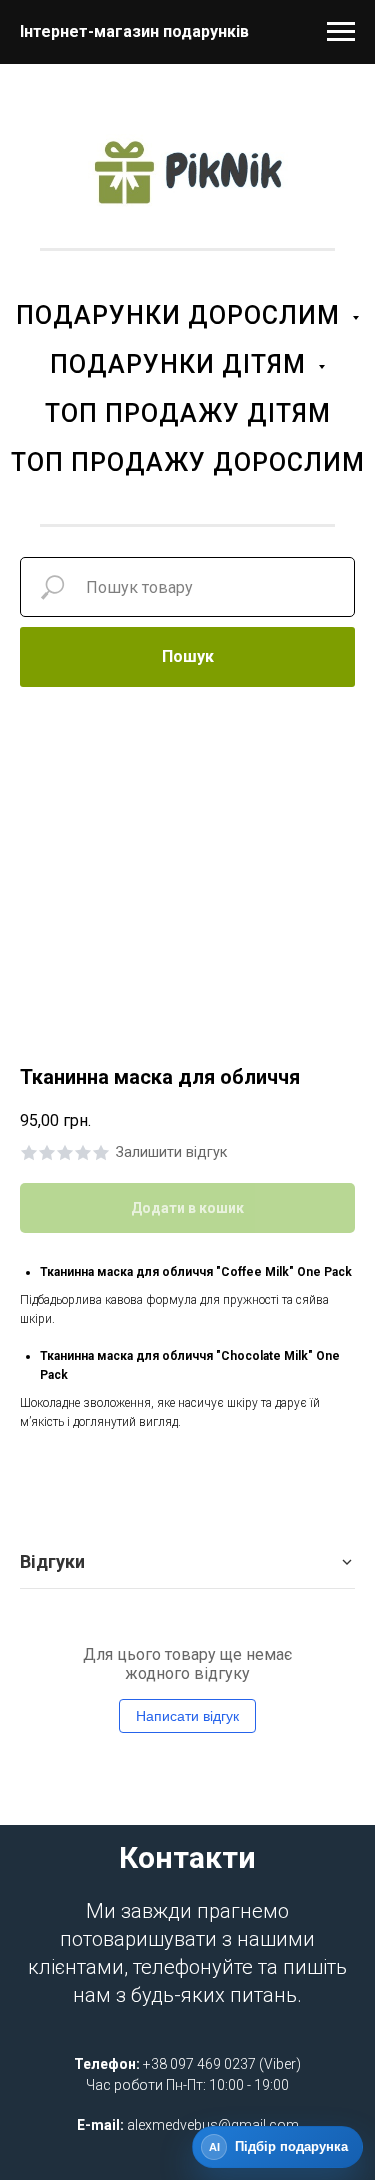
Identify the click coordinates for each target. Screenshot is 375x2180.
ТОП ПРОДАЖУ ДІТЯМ (188, 413)
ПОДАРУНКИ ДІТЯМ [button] (181, 364)
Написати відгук (187, 1716)
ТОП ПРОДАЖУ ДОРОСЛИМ (188, 462)
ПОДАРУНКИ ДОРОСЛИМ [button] (181, 315)
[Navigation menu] (341, 32)
